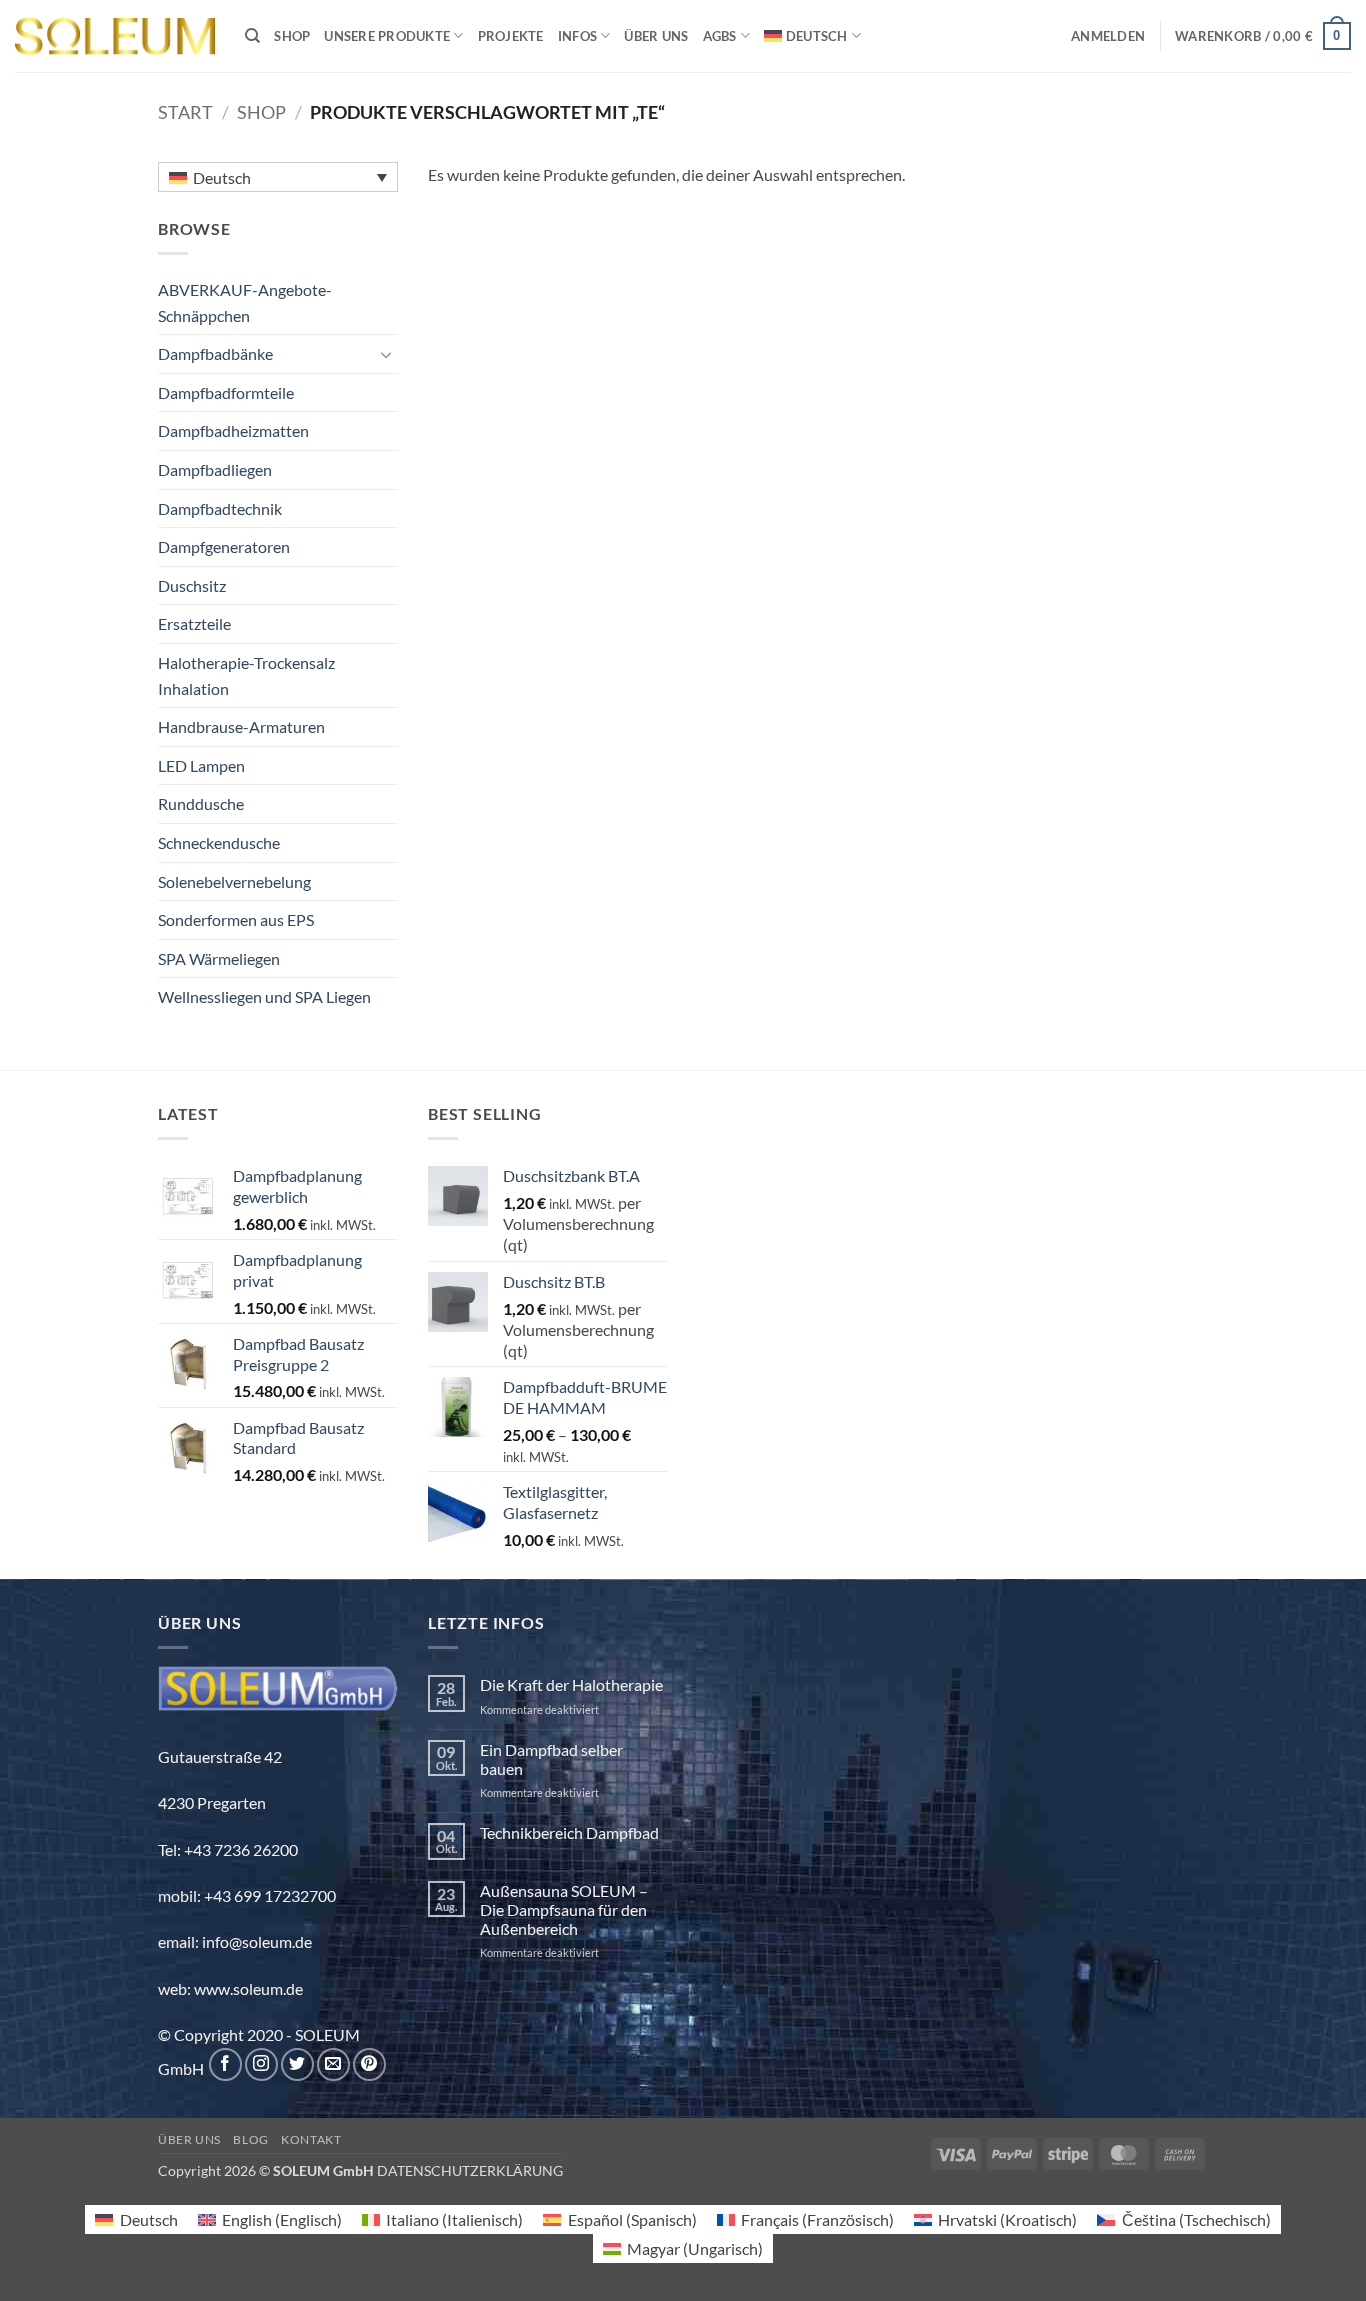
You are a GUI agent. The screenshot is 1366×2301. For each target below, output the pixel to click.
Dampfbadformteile (226, 392)
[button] (1108, 36)
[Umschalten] (386, 354)
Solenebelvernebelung (234, 881)
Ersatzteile (194, 623)
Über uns (656, 36)
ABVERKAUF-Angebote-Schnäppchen (245, 302)
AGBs (720, 36)
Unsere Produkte (387, 36)
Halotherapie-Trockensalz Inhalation (246, 675)
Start (185, 112)
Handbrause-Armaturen (241, 726)
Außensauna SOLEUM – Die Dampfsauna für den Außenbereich (564, 1909)
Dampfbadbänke (215, 353)
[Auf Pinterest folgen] (369, 2064)
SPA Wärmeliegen (219, 958)
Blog (250, 2139)
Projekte (511, 36)
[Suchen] (252, 36)
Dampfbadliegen (215, 469)
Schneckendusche (219, 842)
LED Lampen (201, 765)
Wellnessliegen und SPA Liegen (264, 996)
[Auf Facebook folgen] (225, 2064)
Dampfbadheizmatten (233, 430)
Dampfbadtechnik (220, 508)
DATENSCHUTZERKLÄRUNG (470, 2170)
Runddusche (201, 803)
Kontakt (311, 2139)
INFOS (577, 36)
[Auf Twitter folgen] (297, 2064)
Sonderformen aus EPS (236, 919)
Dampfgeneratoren (224, 546)
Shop (292, 36)
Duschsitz (192, 585)
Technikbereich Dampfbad (569, 1832)
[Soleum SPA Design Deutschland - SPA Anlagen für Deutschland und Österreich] (115, 36)
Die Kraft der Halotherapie (571, 1684)
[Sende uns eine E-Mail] (333, 2064)
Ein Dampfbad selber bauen (551, 1759)
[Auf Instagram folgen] (261, 2064)
